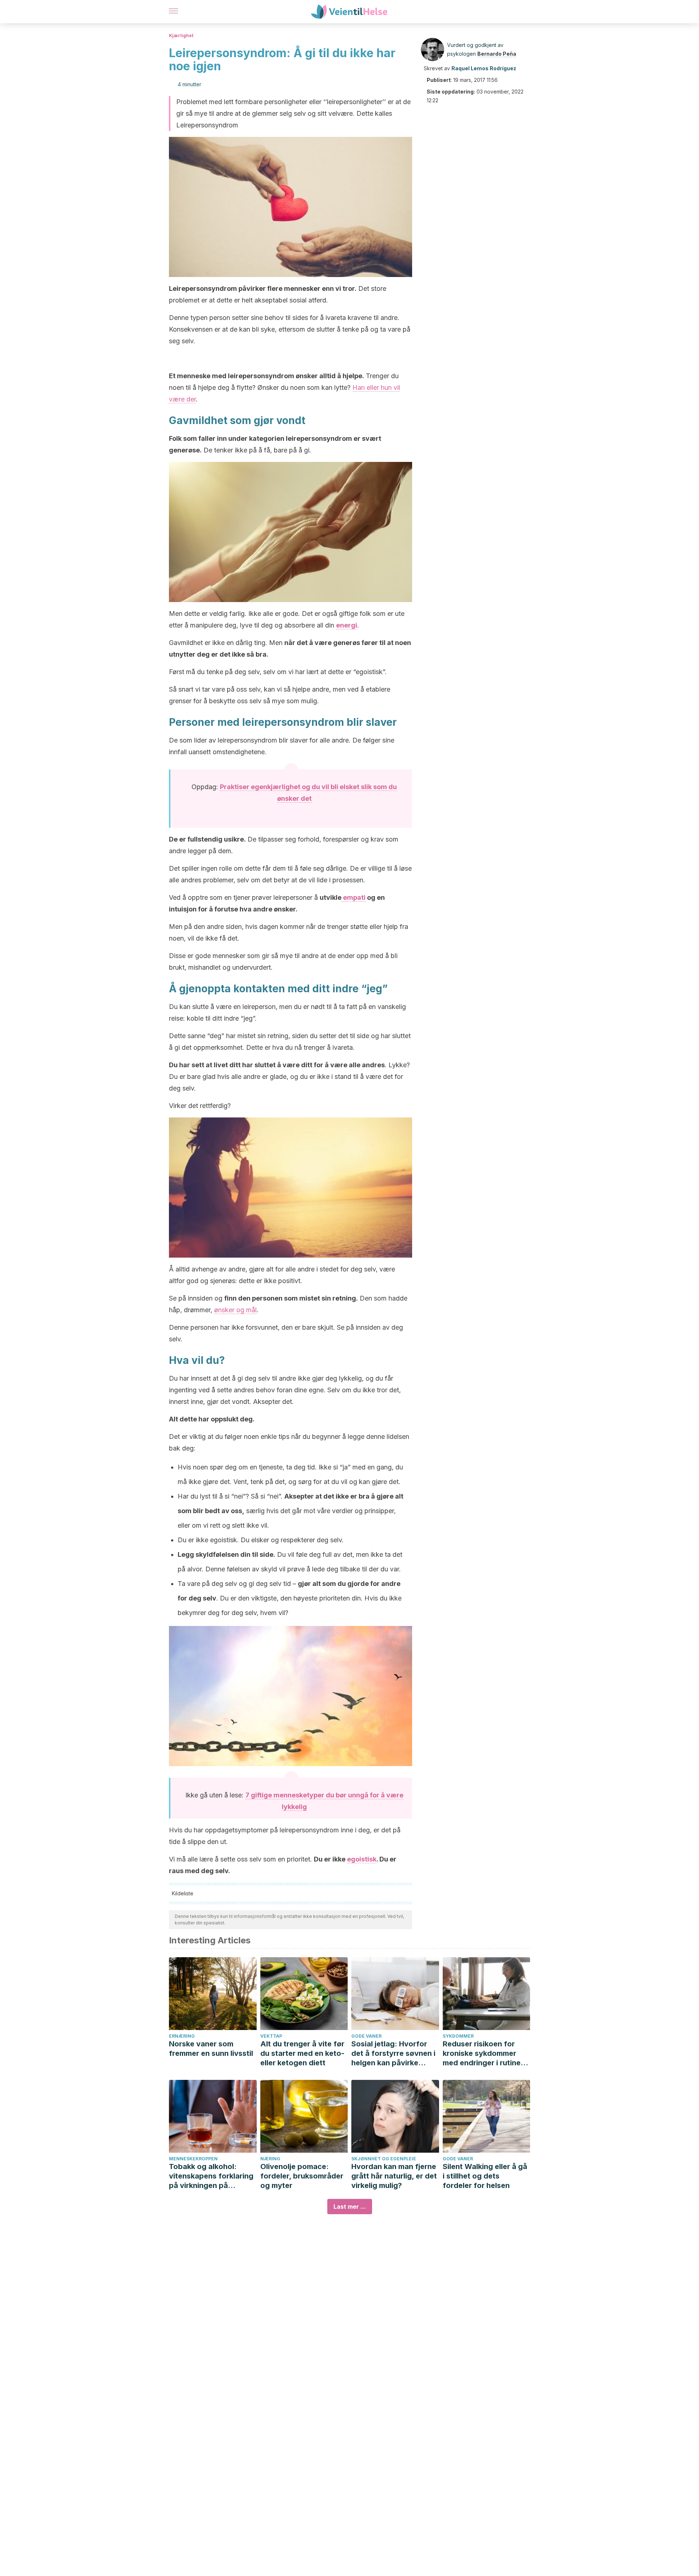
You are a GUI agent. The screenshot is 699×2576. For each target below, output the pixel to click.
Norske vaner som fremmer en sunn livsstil (211, 2049)
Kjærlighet (181, 35)
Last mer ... (350, 2207)
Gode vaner (366, 2036)
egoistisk (362, 1859)
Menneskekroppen (193, 2159)
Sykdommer (458, 2036)
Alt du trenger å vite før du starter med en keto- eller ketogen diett (302, 2053)
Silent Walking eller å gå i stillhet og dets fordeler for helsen (485, 2176)
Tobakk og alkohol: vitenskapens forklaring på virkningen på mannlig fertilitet (211, 2176)
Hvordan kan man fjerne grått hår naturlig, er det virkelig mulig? (394, 2176)
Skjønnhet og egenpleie (384, 2159)
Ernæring (182, 2036)
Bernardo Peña (497, 54)
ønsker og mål (235, 1310)
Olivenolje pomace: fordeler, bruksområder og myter (302, 2176)
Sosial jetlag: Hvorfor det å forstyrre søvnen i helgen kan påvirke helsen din (393, 2053)
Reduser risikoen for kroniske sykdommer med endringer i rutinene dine (486, 2053)
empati (354, 897)
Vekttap (271, 2036)
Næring (270, 2159)
